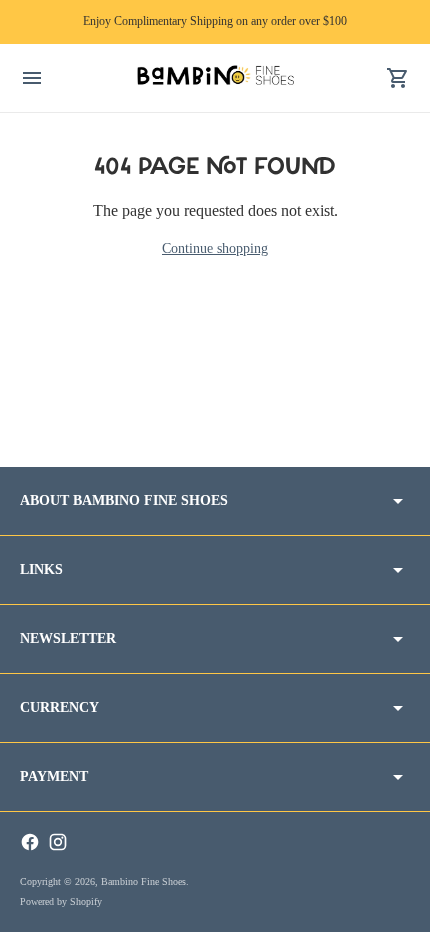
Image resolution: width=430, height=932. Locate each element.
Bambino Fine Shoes (143, 881)
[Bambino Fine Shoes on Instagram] (58, 842)
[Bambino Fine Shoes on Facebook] (30, 842)
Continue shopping (215, 248)
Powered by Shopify (61, 901)
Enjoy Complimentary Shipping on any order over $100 (215, 21)
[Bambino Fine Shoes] (215, 77)
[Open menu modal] (32, 78)
